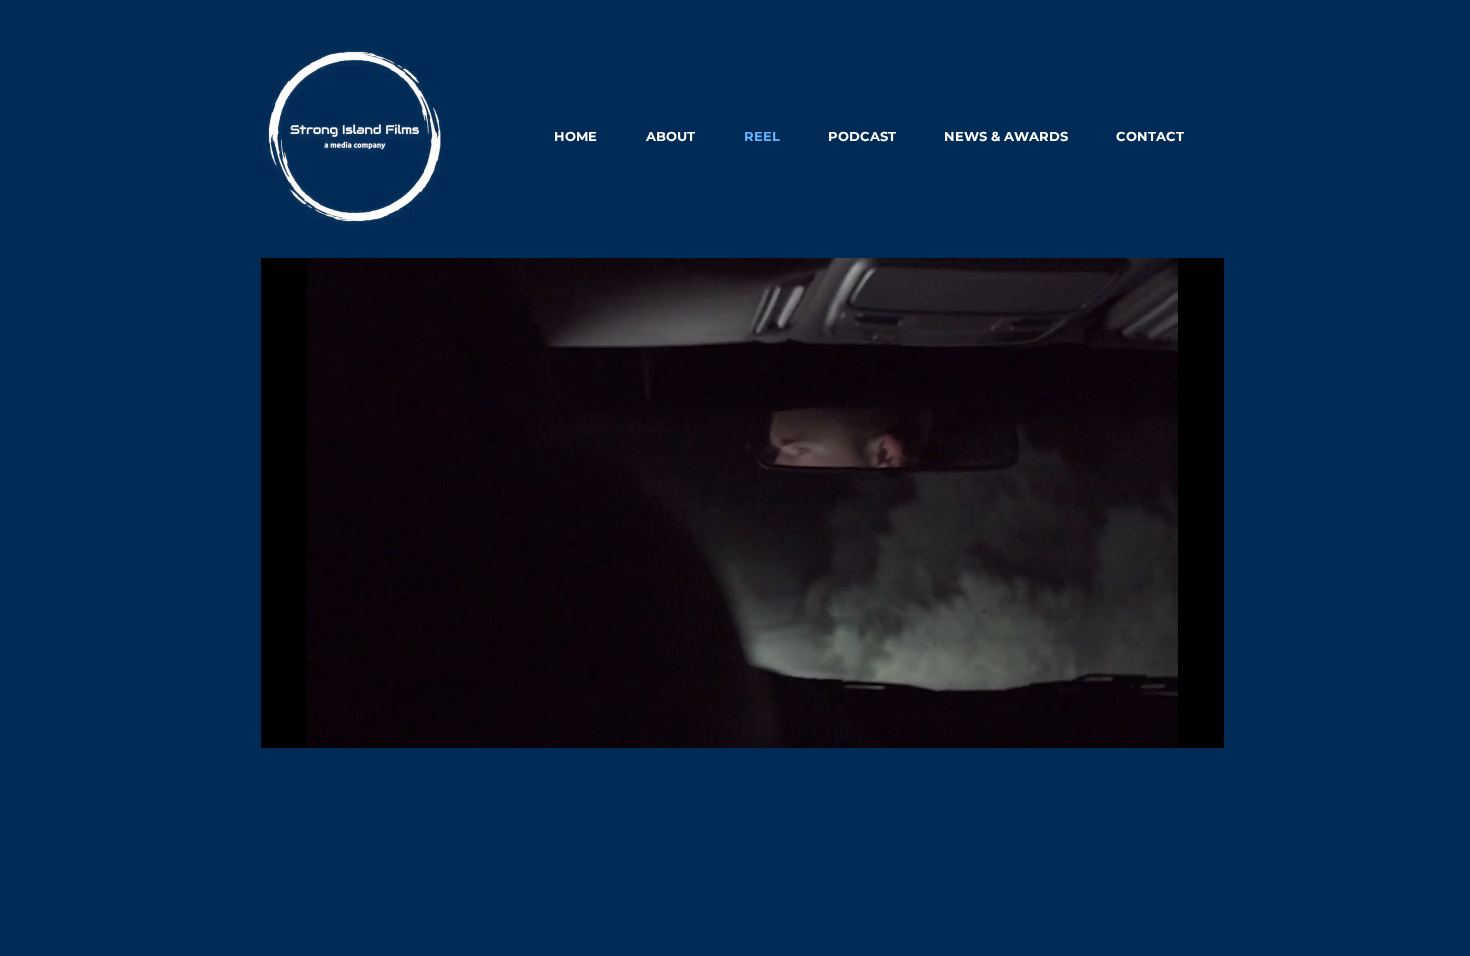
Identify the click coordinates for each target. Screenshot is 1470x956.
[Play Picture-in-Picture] (1163, 721)
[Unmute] (321, 721)
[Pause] (287, 721)
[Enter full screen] (1197, 721)
